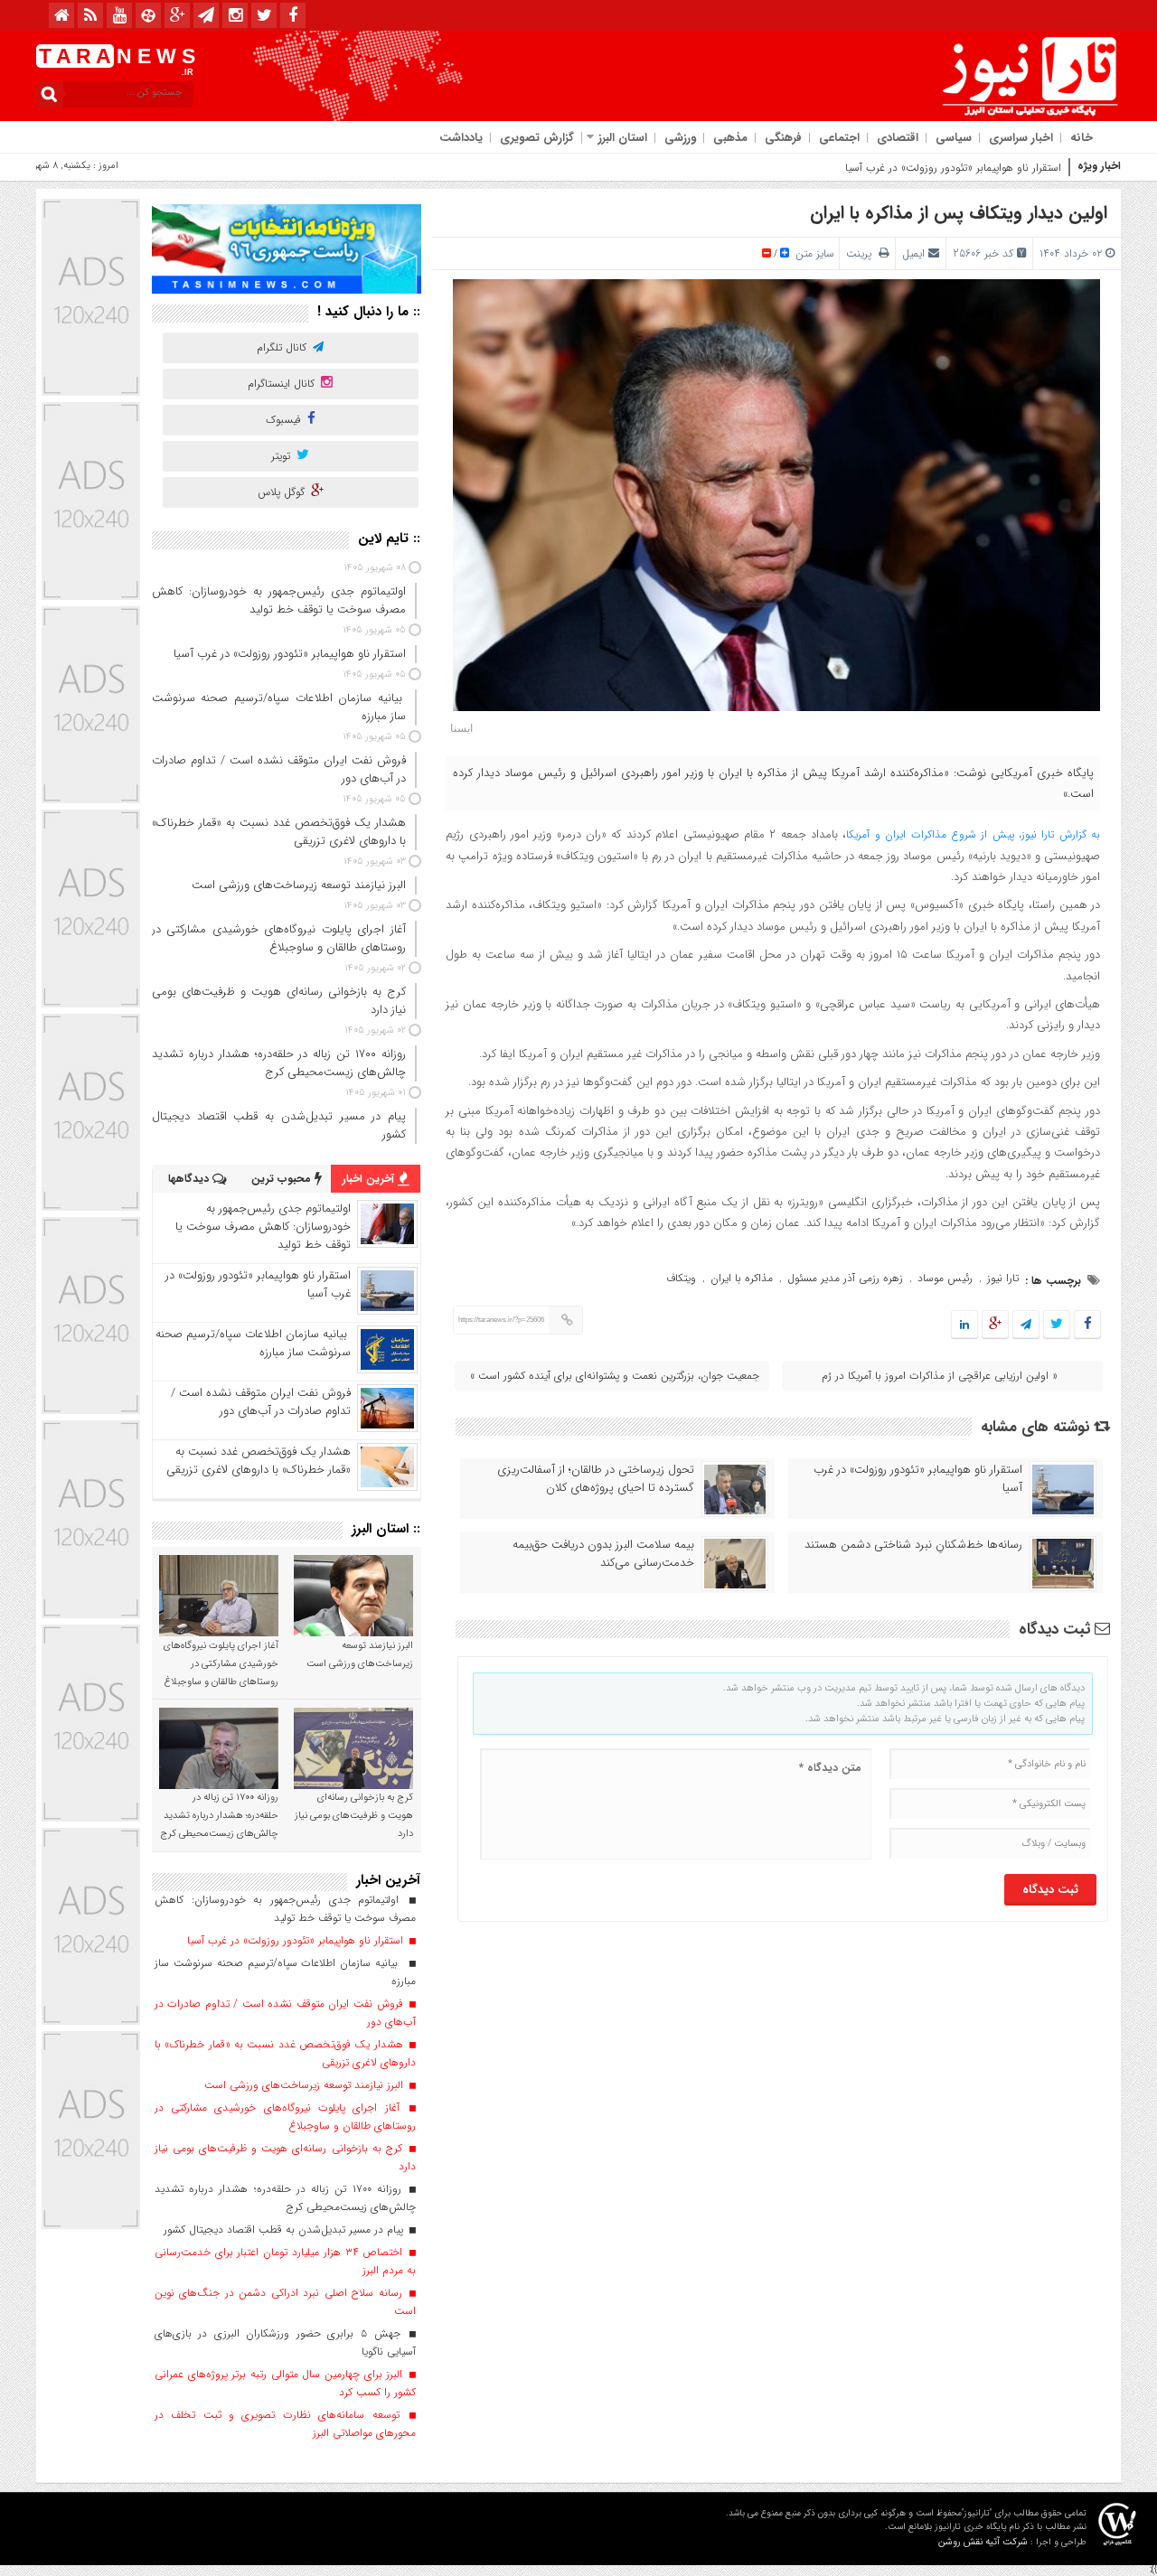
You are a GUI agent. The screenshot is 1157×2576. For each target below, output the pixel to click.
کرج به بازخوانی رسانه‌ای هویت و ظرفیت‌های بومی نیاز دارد (354, 1816)
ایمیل (913, 253)
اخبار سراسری (1021, 138)
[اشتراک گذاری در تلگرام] (1026, 1325)
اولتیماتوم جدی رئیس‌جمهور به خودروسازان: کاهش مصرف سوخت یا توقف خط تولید (263, 1227)
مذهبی (730, 138)
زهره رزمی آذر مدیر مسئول (845, 1278)
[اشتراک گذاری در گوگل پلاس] (995, 1325)
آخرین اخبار (370, 1179)
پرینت (862, 253)
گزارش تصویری (537, 138)
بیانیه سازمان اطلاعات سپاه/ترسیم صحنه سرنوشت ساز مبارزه (253, 1343)
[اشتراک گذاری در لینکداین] (964, 1325)
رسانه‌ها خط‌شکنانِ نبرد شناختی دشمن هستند (913, 1545)
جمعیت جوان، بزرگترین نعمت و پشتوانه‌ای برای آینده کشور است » (615, 1376)
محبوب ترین (283, 1179)
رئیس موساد (945, 1278)
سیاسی (954, 138)
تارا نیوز (1003, 1278)
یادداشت (461, 138)
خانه (1082, 138)
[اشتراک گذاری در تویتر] (1057, 1325)
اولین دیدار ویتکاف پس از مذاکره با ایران (959, 213)
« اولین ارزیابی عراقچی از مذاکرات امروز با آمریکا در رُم (940, 1376)
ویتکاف (681, 1278)
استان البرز (623, 138)
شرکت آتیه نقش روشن (983, 2542)
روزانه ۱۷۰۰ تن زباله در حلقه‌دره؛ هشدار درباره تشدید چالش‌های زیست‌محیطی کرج (219, 1816)
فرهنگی (783, 138)
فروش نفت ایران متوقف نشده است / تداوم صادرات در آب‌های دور (261, 1402)
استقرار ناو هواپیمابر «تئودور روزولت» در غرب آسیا (953, 168)
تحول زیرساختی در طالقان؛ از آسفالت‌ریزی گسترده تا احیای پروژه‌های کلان (596, 1479)
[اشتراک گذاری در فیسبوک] (1087, 1325)
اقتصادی (898, 138)
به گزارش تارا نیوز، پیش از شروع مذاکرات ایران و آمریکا (973, 834)
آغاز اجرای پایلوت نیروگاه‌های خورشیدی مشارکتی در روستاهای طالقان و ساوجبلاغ (221, 1664)
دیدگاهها (190, 1179)
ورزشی (680, 138)
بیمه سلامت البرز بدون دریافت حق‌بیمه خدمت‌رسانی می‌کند (603, 1554)
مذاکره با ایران (742, 1278)
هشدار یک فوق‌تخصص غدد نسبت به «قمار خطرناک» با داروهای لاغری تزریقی (259, 1461)
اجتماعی (839, 138)
